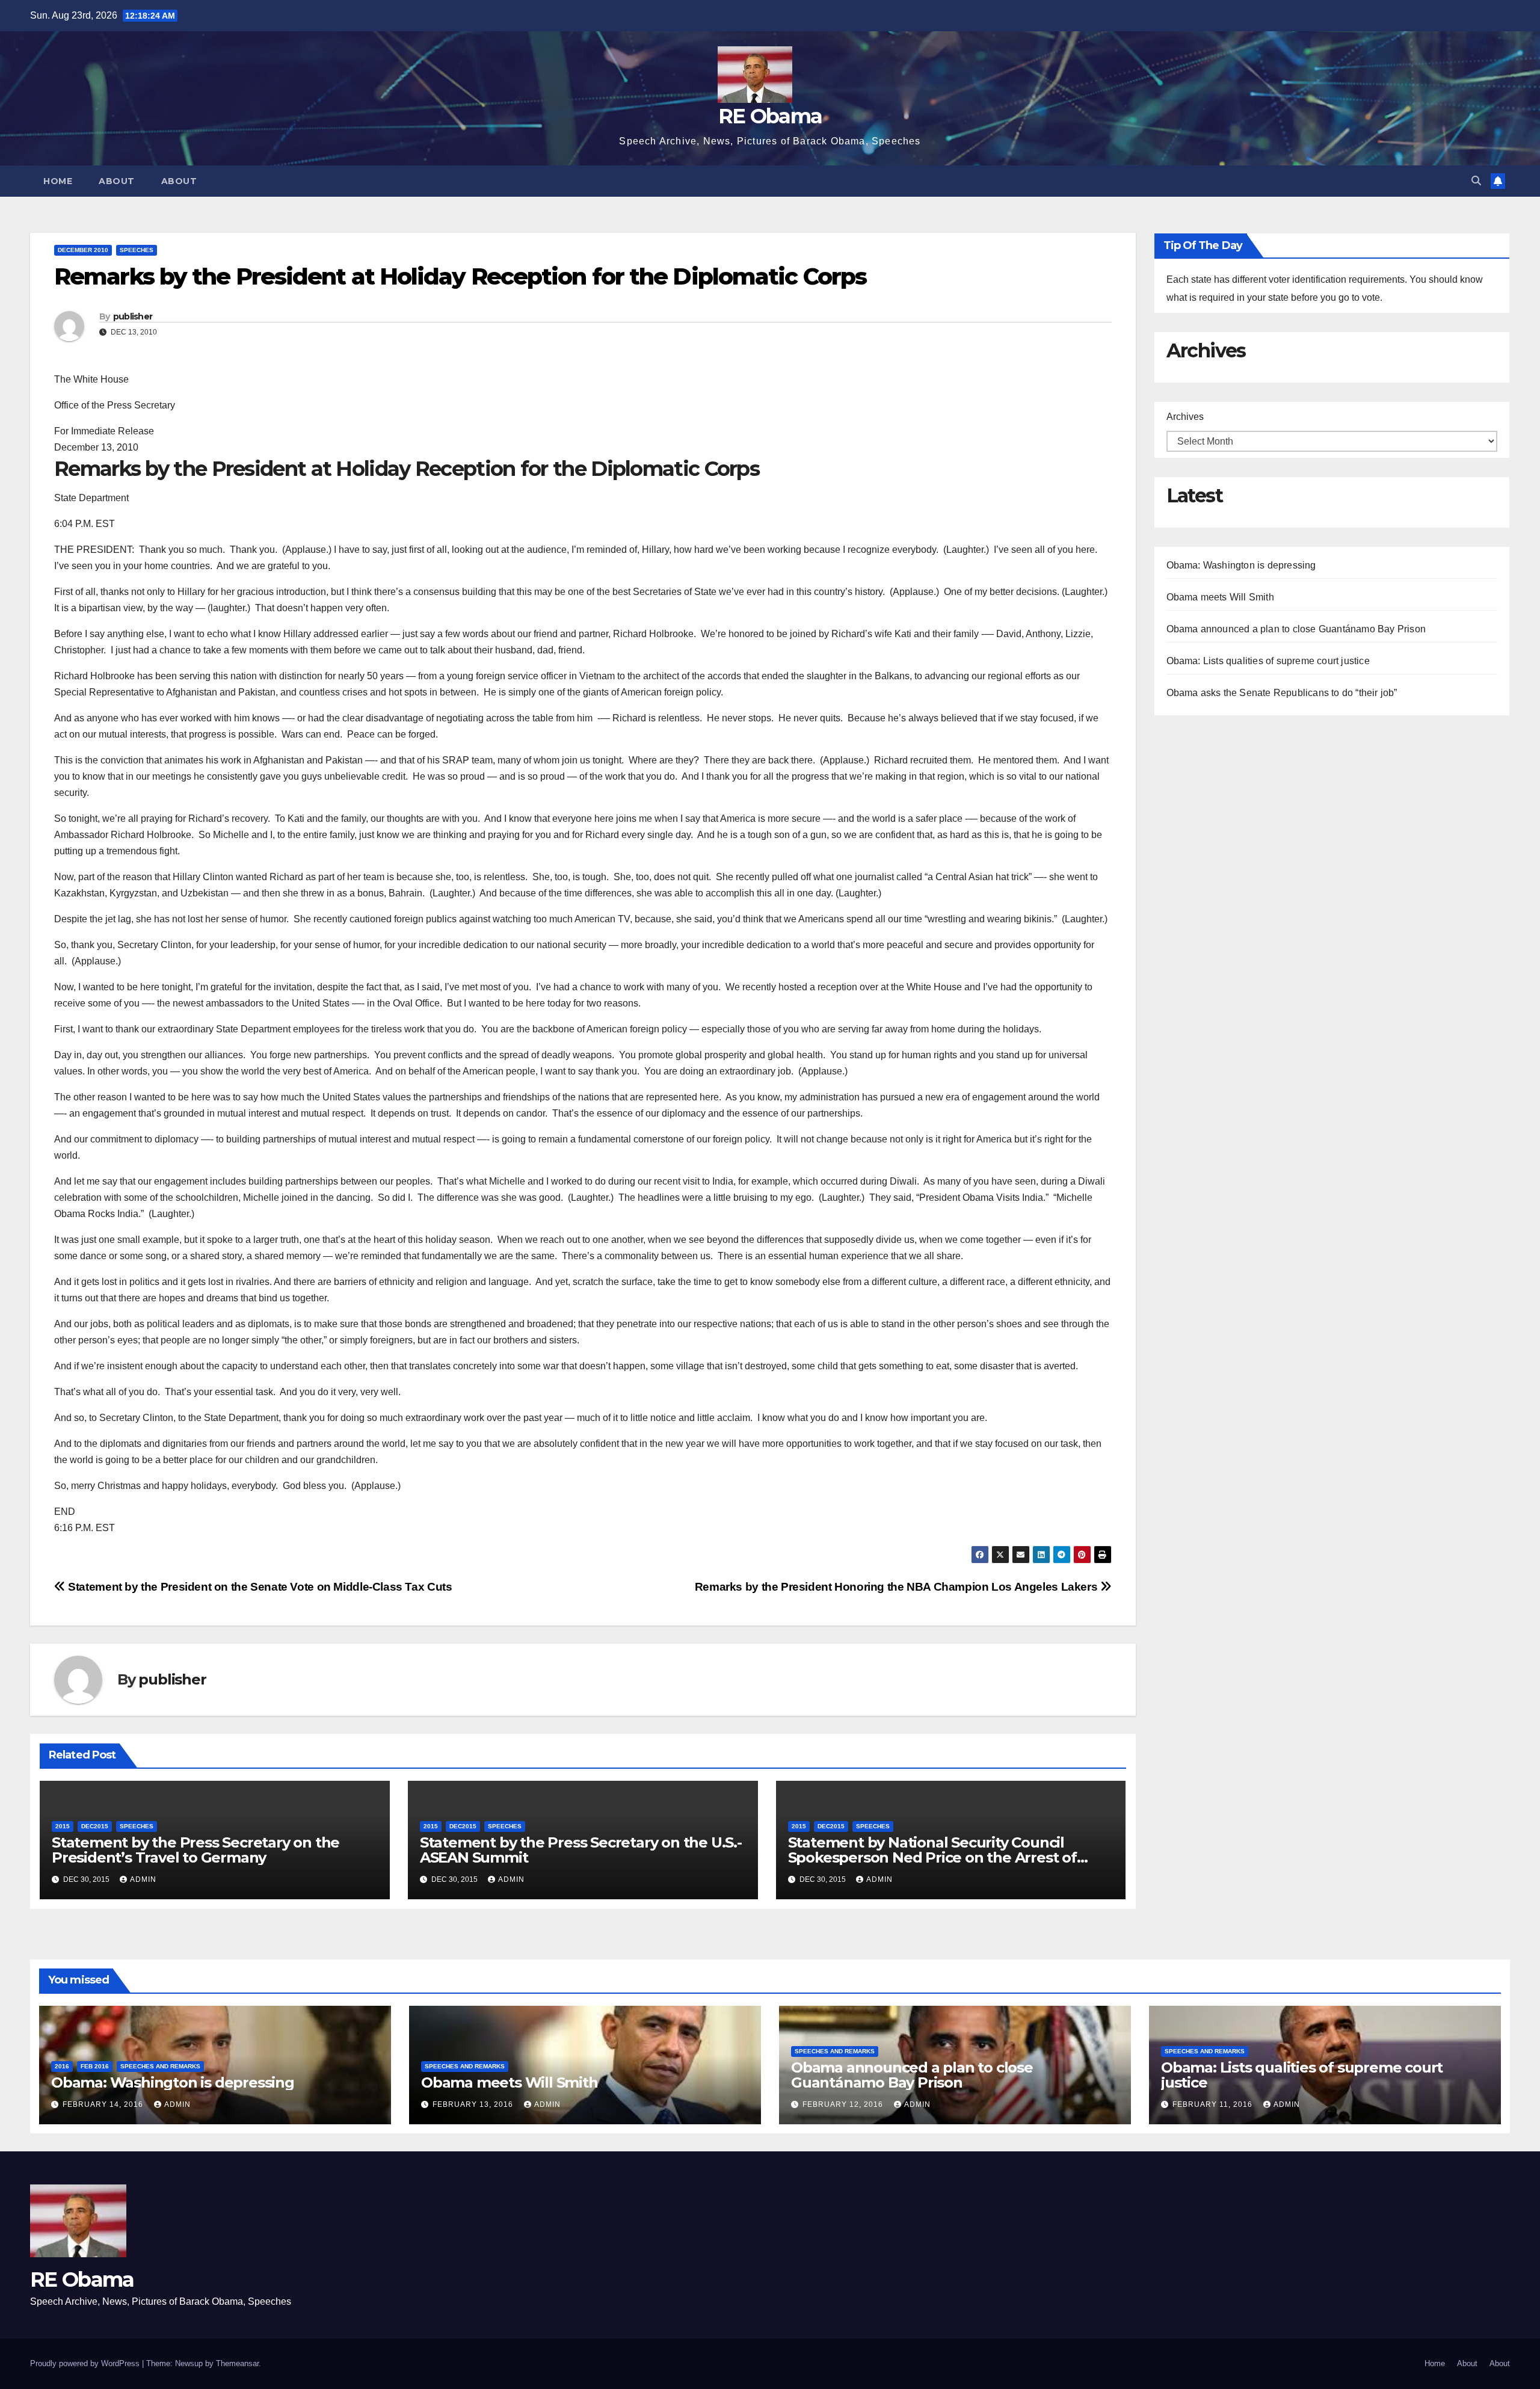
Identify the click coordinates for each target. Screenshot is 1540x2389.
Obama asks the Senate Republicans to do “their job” (1282, 693)
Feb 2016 (95, 2066)
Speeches (137, 250)
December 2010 (83, 250)
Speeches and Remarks (160, 2066)
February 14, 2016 (104, 2104)
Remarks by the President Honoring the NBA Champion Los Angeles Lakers (898, 1587)
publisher (133, 316)
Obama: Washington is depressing (1241, 565)
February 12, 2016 (844, 2104)
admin (143, 1879)
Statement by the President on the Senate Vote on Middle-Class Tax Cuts (259, 1587)
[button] (1476, 181)
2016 (62, 2066)
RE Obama (770, 116)
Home (58, 181)
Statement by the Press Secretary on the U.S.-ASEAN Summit (581, 1850)
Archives (1185, 417)
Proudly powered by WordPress (86, 2363)
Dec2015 (95, 1826)
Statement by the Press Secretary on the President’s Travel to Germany (196, 1850)
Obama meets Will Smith (1220, 597)
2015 (63, 1826)
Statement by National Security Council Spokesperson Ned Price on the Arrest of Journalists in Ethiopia (932, 1857)
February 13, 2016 (474, 2104)
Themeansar (237, 2363)
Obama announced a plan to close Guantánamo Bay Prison (1296, 629)
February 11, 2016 (1214, 2104)
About (117, 181)
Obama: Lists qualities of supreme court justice (1268, 661)
